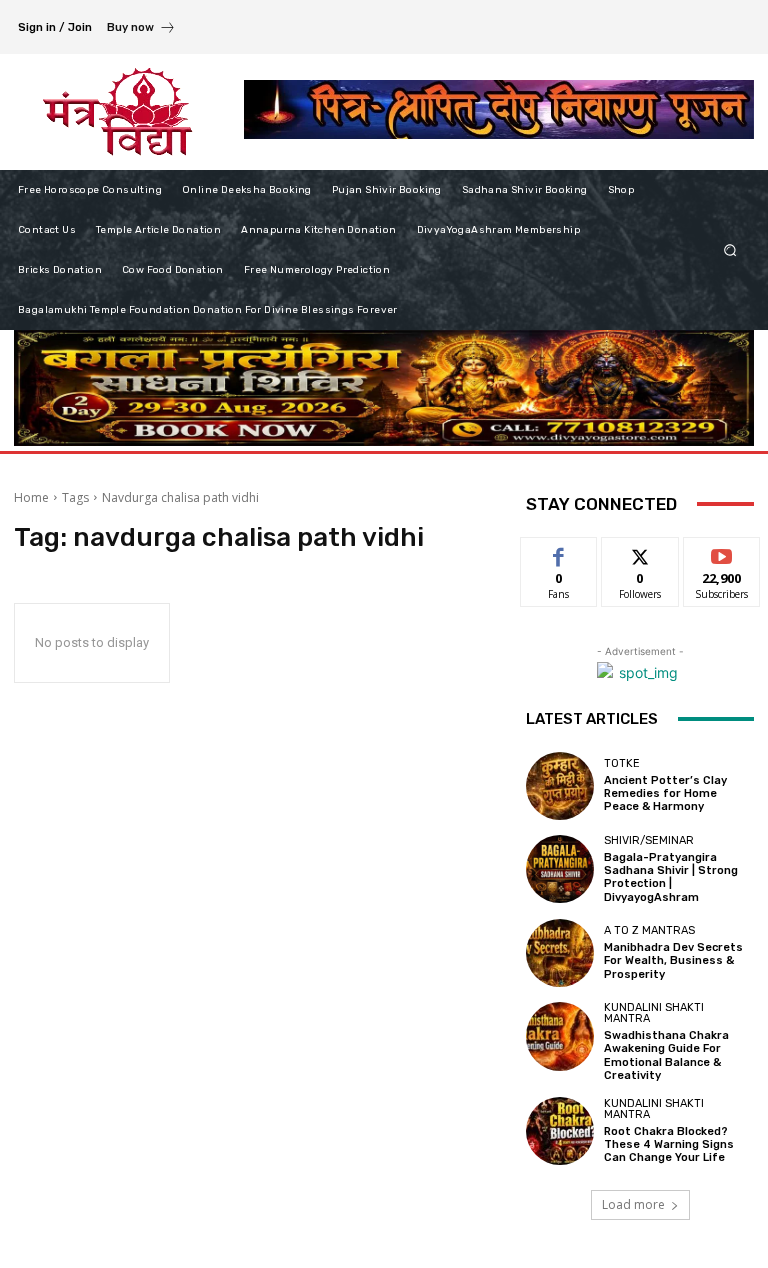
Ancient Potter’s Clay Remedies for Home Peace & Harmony (665, 793)
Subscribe (722, 552)
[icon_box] (141, 29)
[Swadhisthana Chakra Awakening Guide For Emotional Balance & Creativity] (560, 1036)
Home (31, 497)
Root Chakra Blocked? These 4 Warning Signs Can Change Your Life (669, 1144)
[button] (730, 249)
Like (559, 552)
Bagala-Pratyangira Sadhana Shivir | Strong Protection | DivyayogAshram (671, 877)
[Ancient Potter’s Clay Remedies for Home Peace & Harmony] (560, 786)
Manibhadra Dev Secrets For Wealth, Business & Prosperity (673, 960)
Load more (633, 1204)
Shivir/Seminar (649, 840)
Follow (640, 552)
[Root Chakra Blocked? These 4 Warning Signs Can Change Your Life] (560, 1131)
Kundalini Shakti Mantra (654, 1013)
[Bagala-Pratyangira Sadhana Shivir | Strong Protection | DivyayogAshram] (560, 869)
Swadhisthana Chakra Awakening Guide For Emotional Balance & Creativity (666, 1055)
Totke (622, 763)
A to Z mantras (649, 930)
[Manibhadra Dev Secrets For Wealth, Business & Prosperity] (560, 953)
